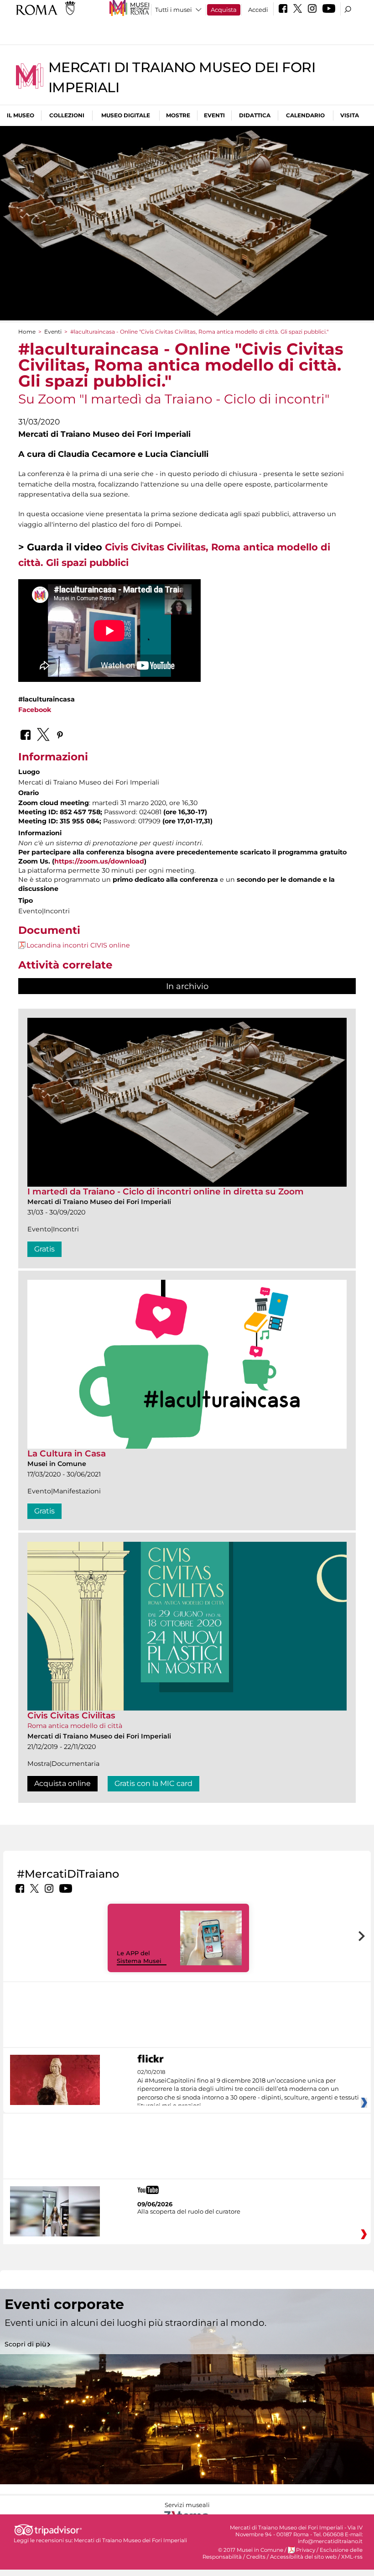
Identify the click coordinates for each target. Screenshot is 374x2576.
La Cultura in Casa (67, 1453)
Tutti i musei (174, 10)
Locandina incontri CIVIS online (78, 945)
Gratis (44, 1249)
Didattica (255, 115)
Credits (256, 2557)
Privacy (306, 2550)
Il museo (21, 115)
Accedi (258, 10)
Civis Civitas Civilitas (71, 1715)
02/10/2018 (248, 2089)
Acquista (224, 10)
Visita (350, 115)
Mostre (178, 115)
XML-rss (352, 2557)
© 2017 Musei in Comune (251, 2550)
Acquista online (62, 1783)
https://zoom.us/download (99, 861)
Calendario (305, 115)
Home (27, 332)
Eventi (214, 115)
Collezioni (67, 115)
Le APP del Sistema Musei (139, 1957)
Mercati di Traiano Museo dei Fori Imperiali (130, 2540)
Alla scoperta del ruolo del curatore (189, 2211)
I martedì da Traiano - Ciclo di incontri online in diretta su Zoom (166, 1191)
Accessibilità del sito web (303, 2557)
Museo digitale (126, 115)
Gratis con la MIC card (153, 1783)
